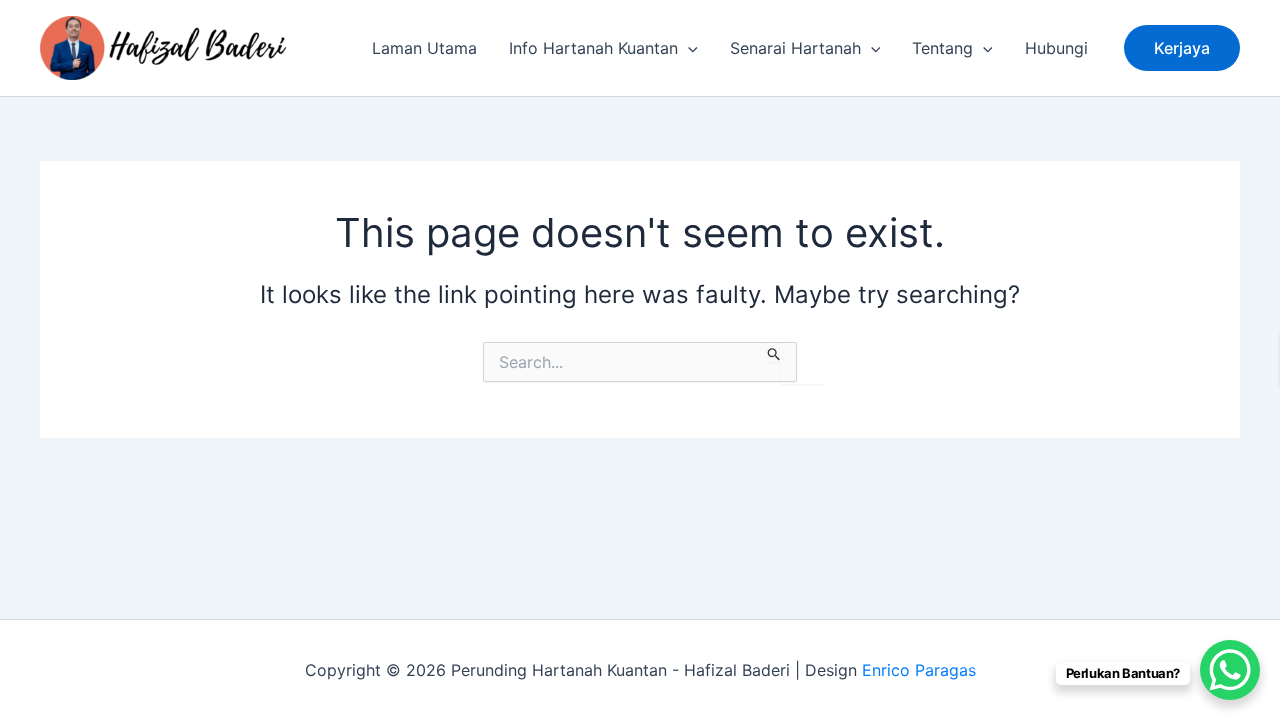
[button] (1182, 48)
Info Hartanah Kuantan (593, 48)
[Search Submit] (774, 352)
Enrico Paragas (919, 670)
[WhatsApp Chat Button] (1230, 670)
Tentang (942, 48)
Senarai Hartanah (795, 48)
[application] (688, 48)
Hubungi (1056, 48)
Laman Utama (424, 48)
